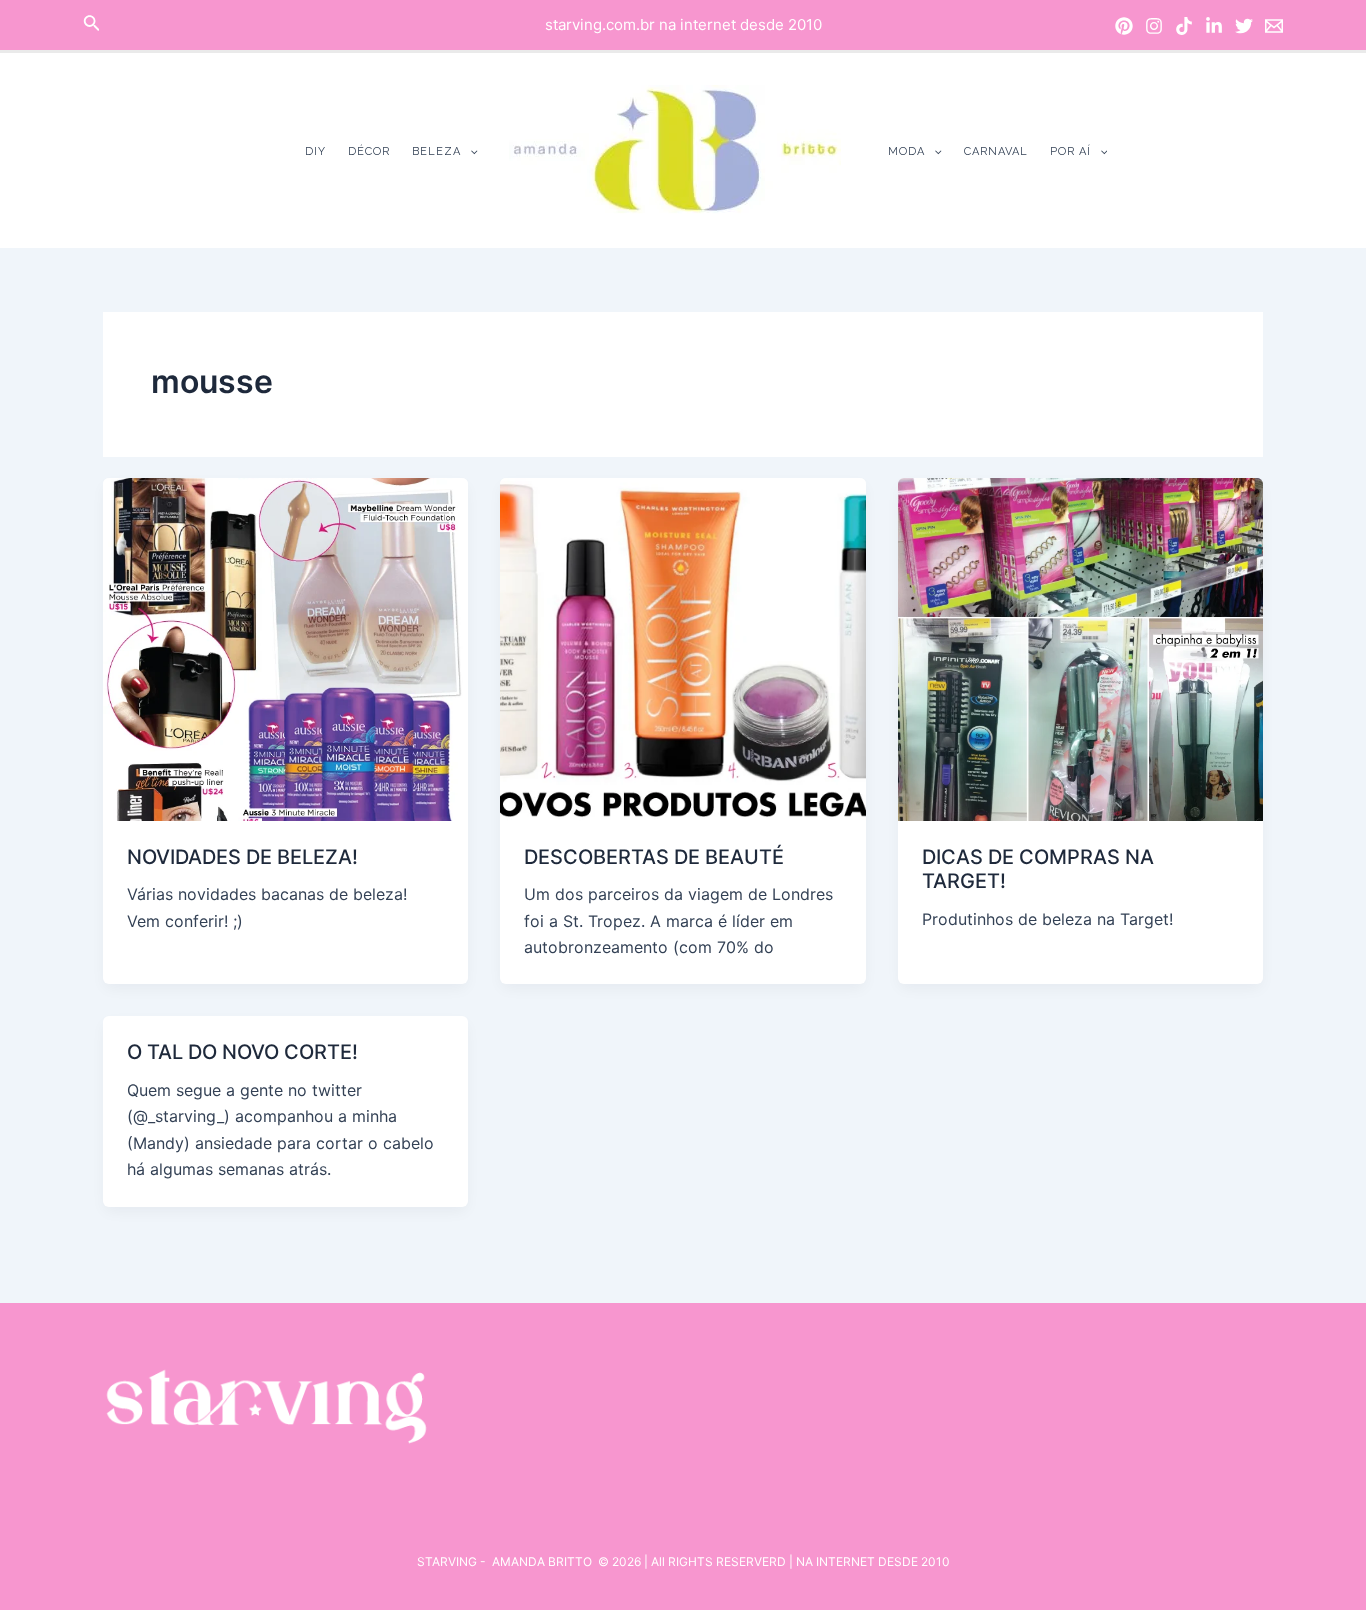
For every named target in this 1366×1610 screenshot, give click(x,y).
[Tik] (1184, 26)
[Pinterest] (1124, 26)
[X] (1244, 26)
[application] (469, 151)
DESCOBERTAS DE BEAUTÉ (654, 857)
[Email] (1274, 26)
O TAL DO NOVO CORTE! (242, 1052)
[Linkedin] (1214, 26)
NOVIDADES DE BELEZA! (242, 857)
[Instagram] (1154, 26)
